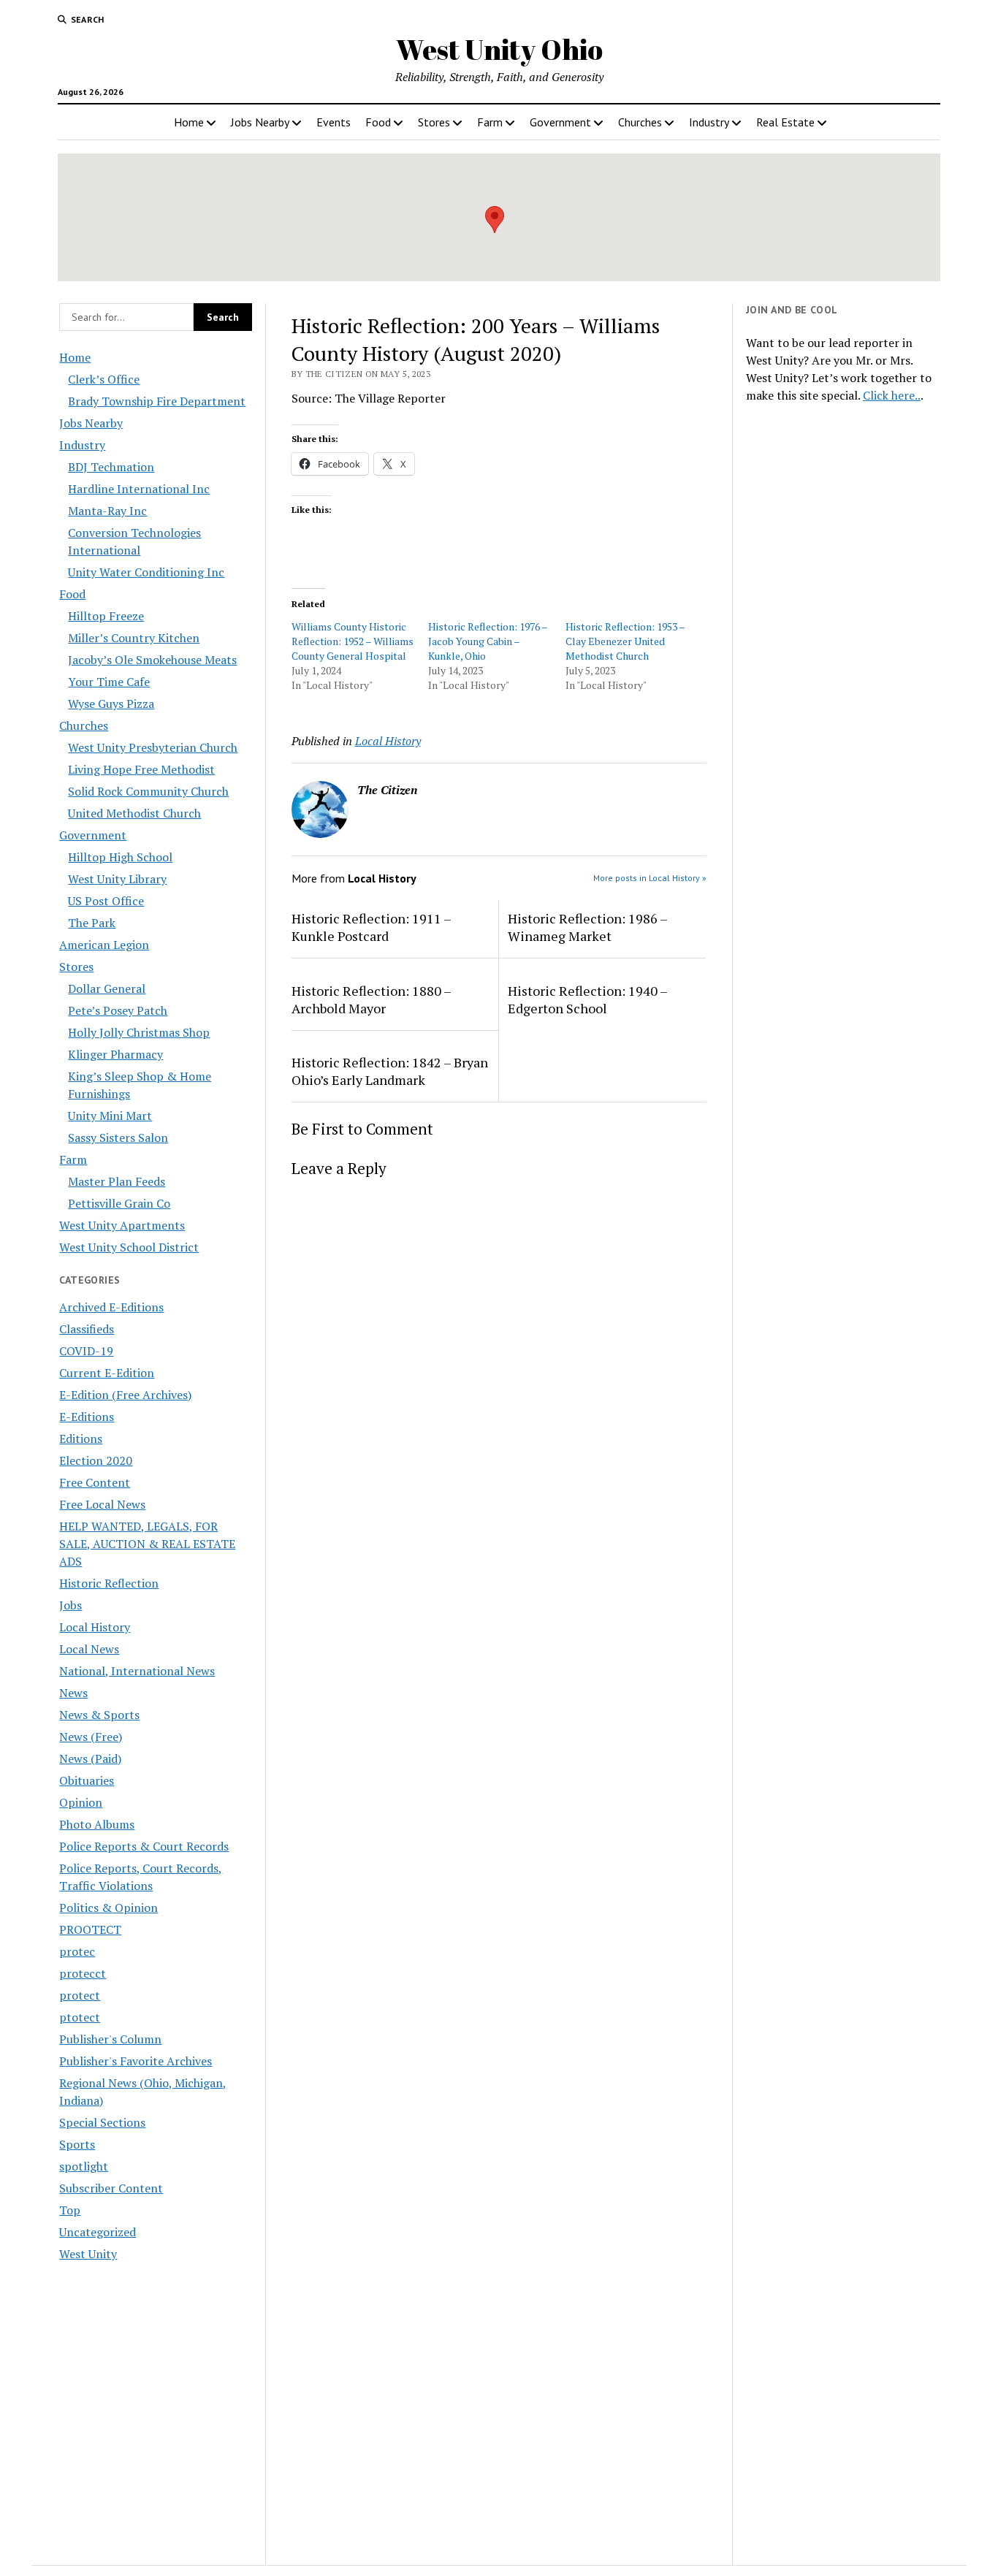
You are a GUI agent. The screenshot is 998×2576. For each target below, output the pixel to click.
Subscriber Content (111, 2188)
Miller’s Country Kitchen (134, 638)
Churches (640, 122)
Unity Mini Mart (110, 1116)
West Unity (88, 2254)
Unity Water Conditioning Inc (146, 572)
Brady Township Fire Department (157, 401)
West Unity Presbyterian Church (153, 747)
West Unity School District (129, 1247)
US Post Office (106, 901)
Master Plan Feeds (117, 1181)
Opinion (81, 1802)
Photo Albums (97, 1824)
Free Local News (102, 1504)
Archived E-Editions (111, 1307)
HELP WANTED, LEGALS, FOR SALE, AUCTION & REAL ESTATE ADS (147, 1544)
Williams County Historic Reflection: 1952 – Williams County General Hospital (353, 641)
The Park (92, 923)
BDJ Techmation (111, 467)
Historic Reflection (109, 1583)
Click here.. (892, 395)
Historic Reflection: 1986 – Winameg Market (587, 927)
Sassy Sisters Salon (118, 1138)
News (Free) (91, 1737)
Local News (89, 1649)
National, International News (137, 1671)
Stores (434, 122)
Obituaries (87, 1780)
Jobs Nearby (260, 122)
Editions (81, 1438)
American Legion (104, 945)
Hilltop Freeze (106, 616)
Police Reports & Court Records (144, 1846)
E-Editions (87, 1417)
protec (77, 1951)
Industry (709, 122)
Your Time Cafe (109, 682)
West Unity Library (117, 879)
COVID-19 (86, 1351)
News (73, 1693)
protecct (83, 1973)
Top (70, 2210)
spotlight (84, 2166)
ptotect (80, 2017)
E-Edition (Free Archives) (125, 1395)
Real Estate (785, 122)
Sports (77, 2144)
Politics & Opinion (108, 1908)
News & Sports (99, 1715)
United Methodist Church (134, 813)
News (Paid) (90, 1758)
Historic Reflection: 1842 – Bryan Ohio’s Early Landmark (390, 1071)
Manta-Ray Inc (107, 511)
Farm (490, 122)
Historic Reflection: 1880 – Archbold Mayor (371, 999)
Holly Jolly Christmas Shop (139, 1032)
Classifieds (87, 1329)
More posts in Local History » (650, 878)
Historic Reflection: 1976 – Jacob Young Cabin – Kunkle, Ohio (488, 641)
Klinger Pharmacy (115, 1054)
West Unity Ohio (499, 49)
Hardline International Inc (139, 489)
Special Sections (102, 2122)
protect (80, 1995)
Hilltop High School (120, 857)
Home (189, 122)
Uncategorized (98, 2232)
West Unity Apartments (122, 1225)
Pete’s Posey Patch (118, 1010)
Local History (95, 1627)
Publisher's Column (110, 2039)
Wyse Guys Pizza (111, 704)
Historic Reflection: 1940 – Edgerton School (587, 999)
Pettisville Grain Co (119, 1203)
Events (334, 122)
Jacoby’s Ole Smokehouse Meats (152, 660)
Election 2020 (96, 1460)
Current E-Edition (107, 1373)
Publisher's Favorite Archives (136, 2061)
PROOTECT (90, 1929)
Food (378, 122)
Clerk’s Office (104, 379)
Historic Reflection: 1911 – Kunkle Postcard (371, 927)
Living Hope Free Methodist (141, 769)
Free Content (95, 1482)
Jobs (71, 1605)
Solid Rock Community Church (148, 791)
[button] (495, 220)
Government (560, 122)
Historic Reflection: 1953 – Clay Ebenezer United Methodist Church (625, 641)
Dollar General (107, 988)
